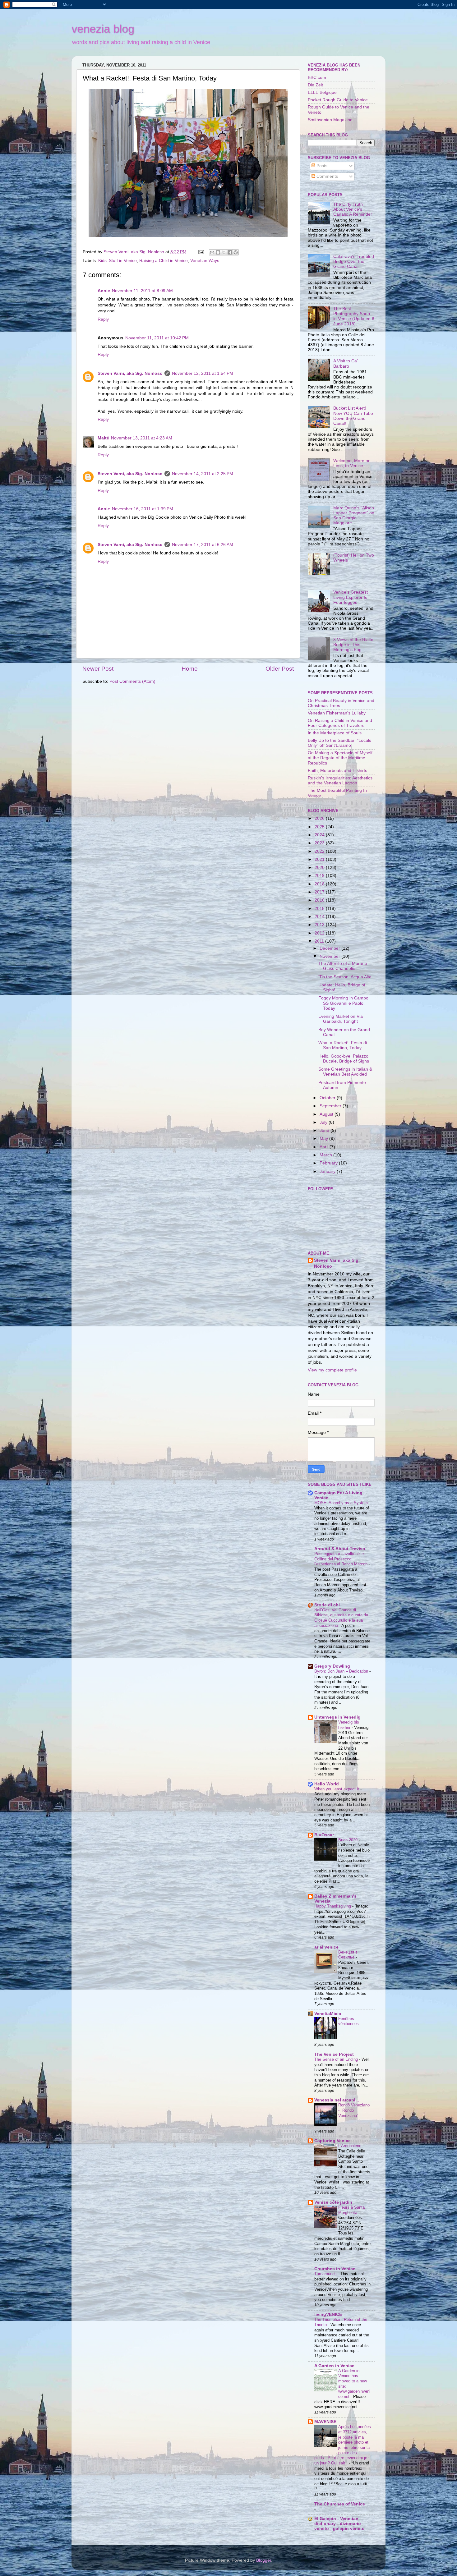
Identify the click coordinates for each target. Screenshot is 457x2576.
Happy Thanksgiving (333, 1906)
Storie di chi (327, 1605)
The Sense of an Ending (337, 2059)
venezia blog (103, 29)
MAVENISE (325, 2422)
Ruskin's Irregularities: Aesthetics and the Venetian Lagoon (340, 781)
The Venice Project (334, 2054)
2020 (320, 868)
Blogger (264, 2560)
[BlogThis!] (218, 252)
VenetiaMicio (328, 2014)
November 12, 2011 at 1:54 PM (203, 373)
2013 (320, 925)
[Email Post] (201, 252)
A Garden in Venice (334, 2366)
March (326, 1155)
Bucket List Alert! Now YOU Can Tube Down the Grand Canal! (353, 416)
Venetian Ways (205, 261)
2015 (320, 909)
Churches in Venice (335, 2269)
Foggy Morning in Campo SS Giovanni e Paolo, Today (343, 1003)
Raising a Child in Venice (164, 261)
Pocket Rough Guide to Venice (338, 100)
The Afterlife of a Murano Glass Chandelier (343, 966)
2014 (320, 917)
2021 (320, 859)
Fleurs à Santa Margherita (351, 2210)
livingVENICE (328, 2314)
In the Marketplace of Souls (335, 733)
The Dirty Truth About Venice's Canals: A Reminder (353, 209)
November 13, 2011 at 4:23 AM (142, 438)
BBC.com (317, 78)
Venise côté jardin (333, 2202)
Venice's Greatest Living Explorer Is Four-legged (351, 597)
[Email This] (212, 252)
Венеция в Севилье (348, 1955)
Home (190, 669)
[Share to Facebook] (230, 252)
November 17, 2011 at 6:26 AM (203, 545)
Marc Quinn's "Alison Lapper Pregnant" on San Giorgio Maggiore (354, 516)
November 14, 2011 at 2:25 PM (203, 474)
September (331, 1106)
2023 (320, 843)
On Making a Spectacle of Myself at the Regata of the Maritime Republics (340, 758)
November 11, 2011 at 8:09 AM (142, 291)
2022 (320, 851)
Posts (321, 166)
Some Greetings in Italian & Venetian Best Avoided (345, 1072)
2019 (320, 876)
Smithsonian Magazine (330, 120)
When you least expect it (337, 1789)
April (325, 1147)
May (324, 1139)
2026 (320, 818)
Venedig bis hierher (349, 1725)
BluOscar (324, 1835)
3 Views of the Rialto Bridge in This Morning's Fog (353, 645)
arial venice (326, 1947)
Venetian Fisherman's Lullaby (337, 713)
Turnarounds (326, 2274)
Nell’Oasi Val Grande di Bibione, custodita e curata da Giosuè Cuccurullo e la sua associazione (341, 1618)
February (329, 1163)
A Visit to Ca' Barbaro (346, 363)
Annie (104, 291)
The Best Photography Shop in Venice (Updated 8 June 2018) (354, 316)
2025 (320, 827)
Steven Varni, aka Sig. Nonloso (130, 373)
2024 (320, 835)
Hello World (327, 1784)
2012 (320, 933)
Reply (103, 319)
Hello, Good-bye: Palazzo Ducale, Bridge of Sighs (344, 1059)
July (324, 1122)
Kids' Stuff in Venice (118, 261)
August (327, 1114)
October (328, 1098)
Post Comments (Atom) (132, 681)
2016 (320, 900)
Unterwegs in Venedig (337, 1717)
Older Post (280, 669)
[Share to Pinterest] (236, 252)
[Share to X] (224, 252)
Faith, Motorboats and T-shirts (337, 771)
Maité (103, 438)
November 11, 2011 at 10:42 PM (157, 338)
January (328, 1171)
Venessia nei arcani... (337, 2100)
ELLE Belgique (322, 92)
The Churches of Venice (340, 2504)
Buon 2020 (349, 1840)
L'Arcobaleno (350, 2146)
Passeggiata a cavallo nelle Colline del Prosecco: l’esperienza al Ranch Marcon (342, 1559)
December (330, 948)
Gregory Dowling (332, 1666)
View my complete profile (332, 1370)
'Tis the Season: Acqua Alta (345, 977)
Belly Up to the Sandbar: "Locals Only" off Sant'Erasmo (339, 743)
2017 (320, 892)
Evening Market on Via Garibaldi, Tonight (341, 1019)
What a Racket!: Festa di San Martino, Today (343, 1045)
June (325, 1130)
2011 (320, 941)
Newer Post (98, 669)
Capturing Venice (332, 2141)
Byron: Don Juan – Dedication (342, 1671)
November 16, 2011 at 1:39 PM (143, 509)
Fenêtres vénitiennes (349, 2021)
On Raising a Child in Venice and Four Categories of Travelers (340, 723)
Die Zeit (315, 85)
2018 (320, 884)
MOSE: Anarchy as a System (342, 1503)
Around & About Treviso (340, 1549)
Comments (327, 176)
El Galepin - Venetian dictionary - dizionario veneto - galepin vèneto (339, 2524)
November (330, 956)
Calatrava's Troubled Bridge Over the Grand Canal (354, 262)
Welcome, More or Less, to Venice (351, 463)
